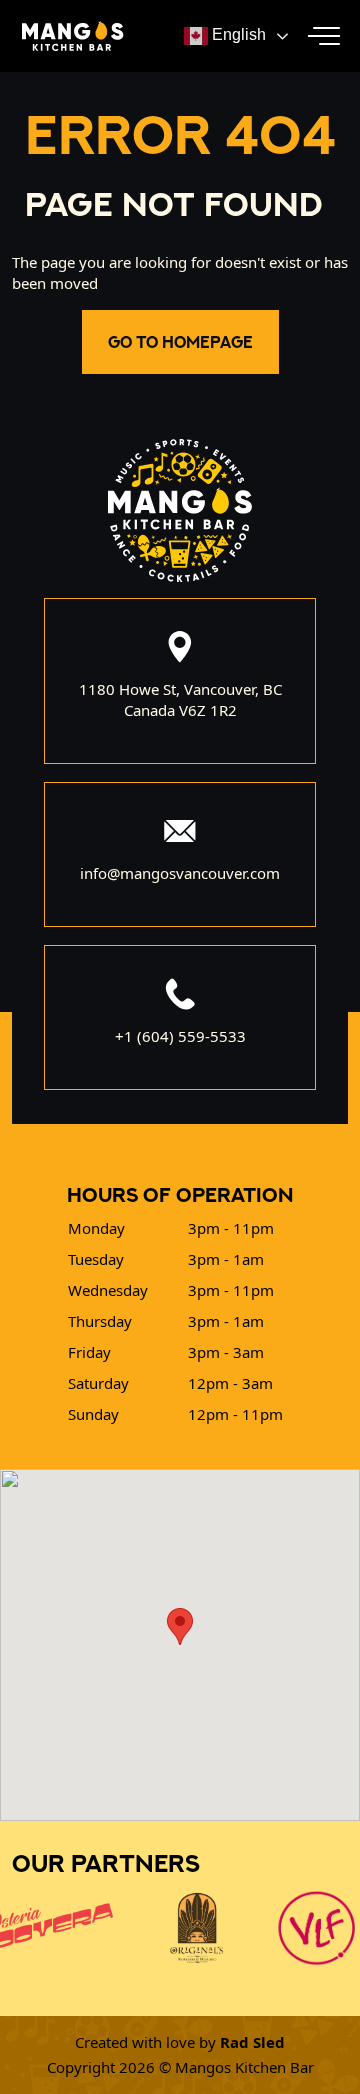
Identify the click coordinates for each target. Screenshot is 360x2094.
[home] (68, 35)
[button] (324, 36)
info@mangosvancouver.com (180, 873)
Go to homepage (180, 342)
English (237, 34)
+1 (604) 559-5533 (180, 1036)
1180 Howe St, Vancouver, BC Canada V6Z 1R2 (180, 699)
